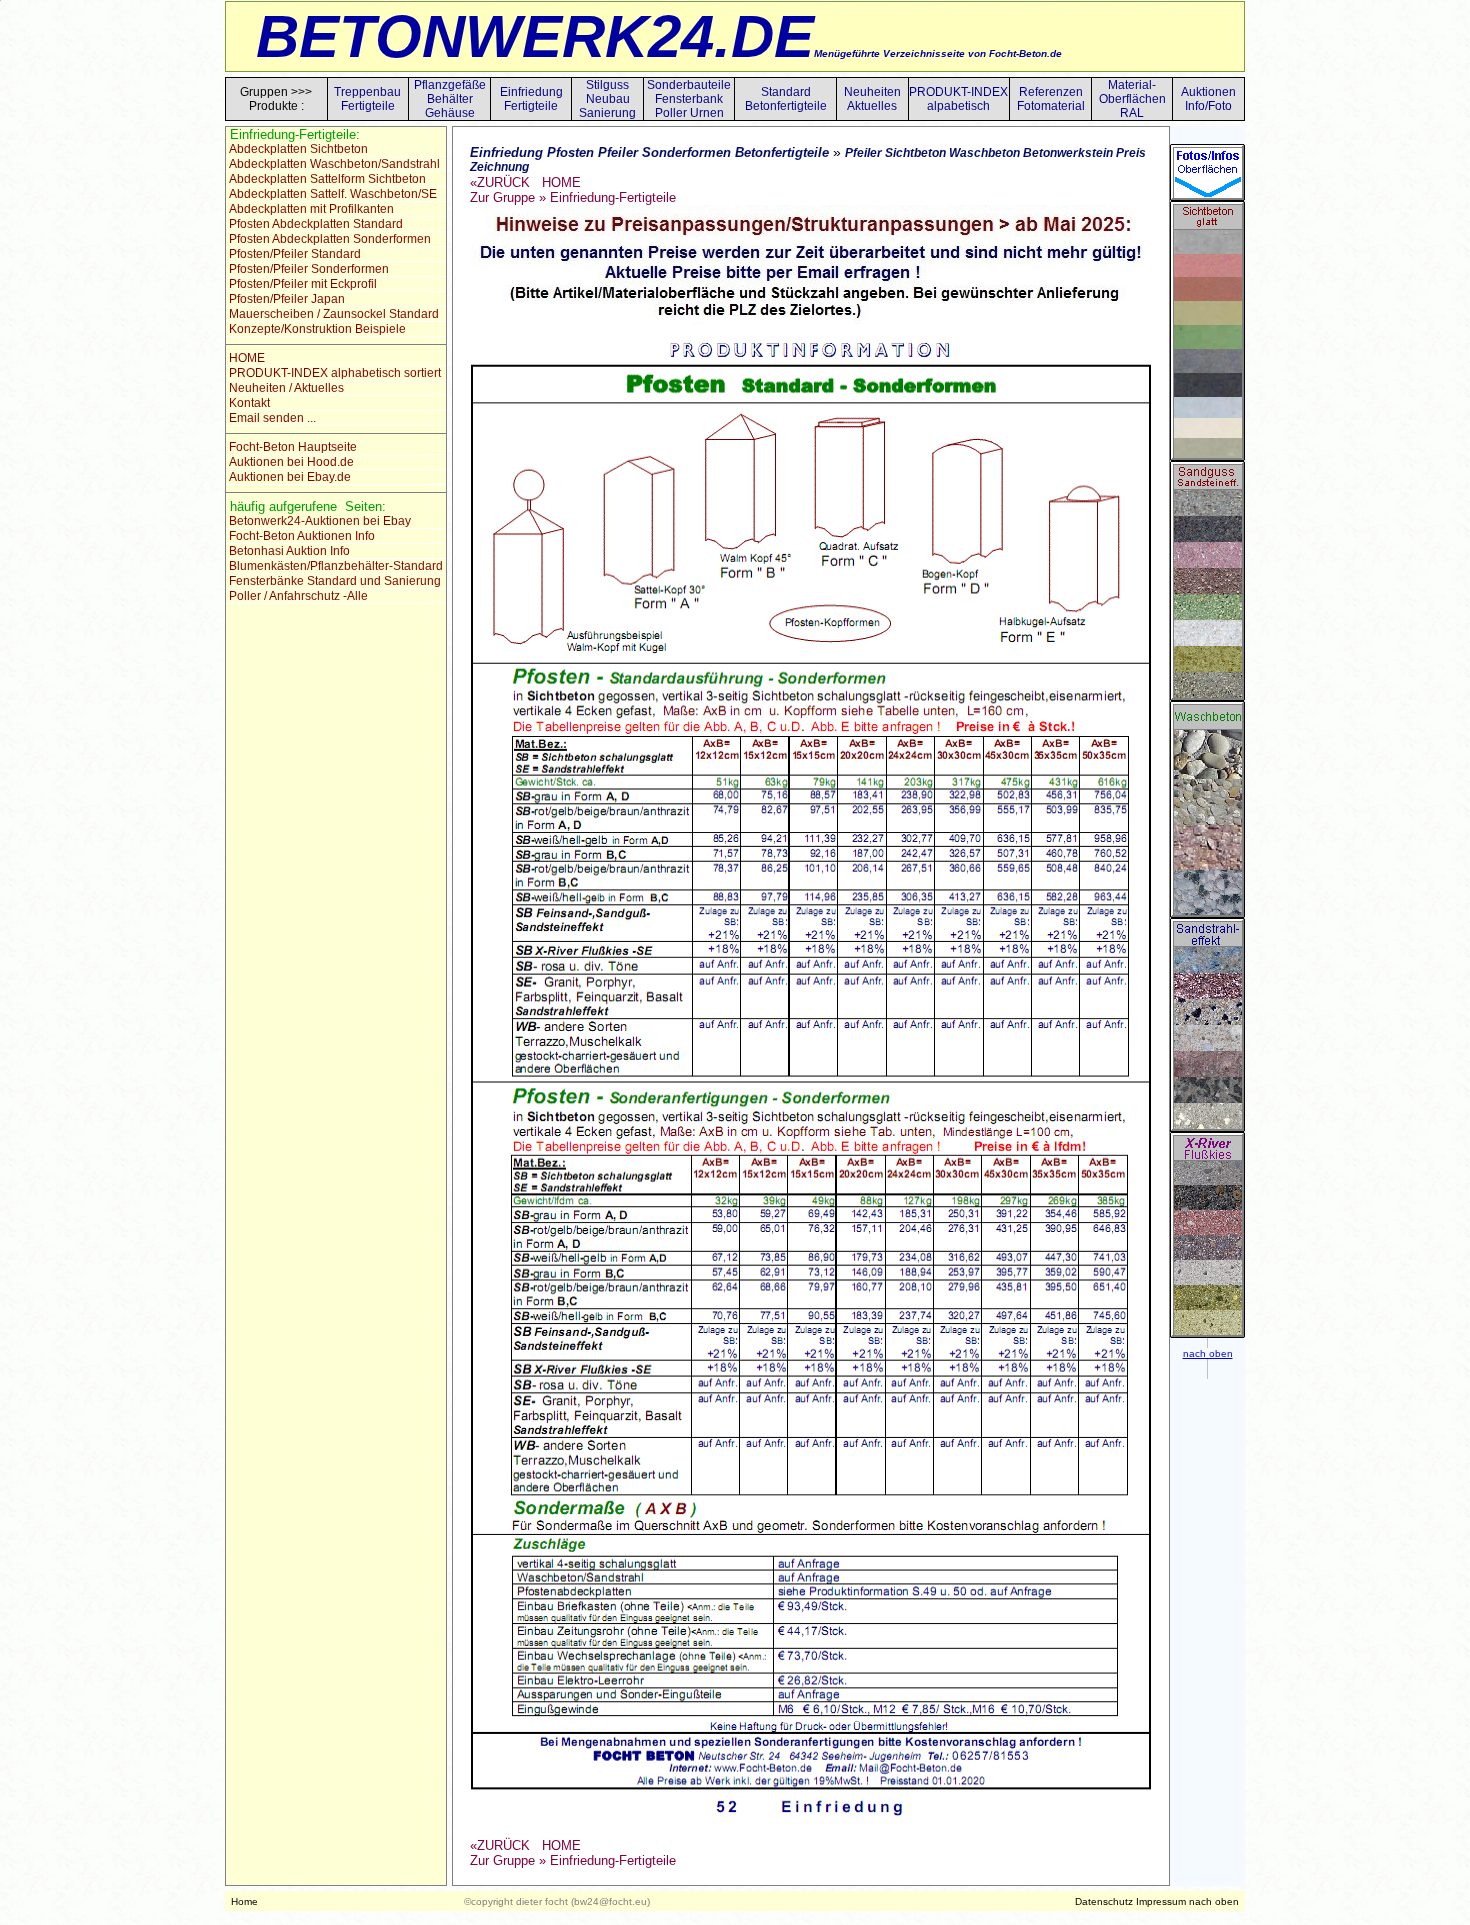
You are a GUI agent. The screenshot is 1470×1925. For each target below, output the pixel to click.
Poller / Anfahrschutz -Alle (297, 596)
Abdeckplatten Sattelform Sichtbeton (326, 179)
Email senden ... (271, 418)
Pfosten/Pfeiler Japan (285, 299)
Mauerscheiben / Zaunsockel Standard (332, 314)
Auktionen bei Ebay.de (288, 477)
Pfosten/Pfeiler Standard (293, 254)
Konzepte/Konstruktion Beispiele (316, 329)
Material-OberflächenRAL (1132, 99)
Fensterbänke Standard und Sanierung (333, 581)
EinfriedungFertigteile (531, 99)
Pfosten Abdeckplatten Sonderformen (328, 239)
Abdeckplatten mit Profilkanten (310, 209)
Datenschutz (1104, 1901)
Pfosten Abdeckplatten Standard (314, 224)
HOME (245, 358)
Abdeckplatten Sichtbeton (297, 149)
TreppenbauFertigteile (367, 99)
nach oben (1214, 1901)
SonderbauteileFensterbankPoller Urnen (689, 99)
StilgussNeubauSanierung (607, 99)
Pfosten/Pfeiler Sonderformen (307, 269)
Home (244, 1901)
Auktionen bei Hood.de (290, 462)
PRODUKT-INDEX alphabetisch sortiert (333, 373)
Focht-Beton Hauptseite (291, 447)
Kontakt (248, 403)
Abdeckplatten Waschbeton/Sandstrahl (333, 164)
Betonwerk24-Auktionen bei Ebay (318, 521)
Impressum (1161, 1901)
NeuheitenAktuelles (872, 99)
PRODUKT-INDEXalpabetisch (958, 99)
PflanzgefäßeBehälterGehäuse (450, 99)
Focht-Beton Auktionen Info (300, 536)
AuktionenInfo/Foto (1208, 99)
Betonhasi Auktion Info (288, 551)
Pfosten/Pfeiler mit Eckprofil (301, 284)
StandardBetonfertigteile (786, 99)
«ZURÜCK (500, 182)
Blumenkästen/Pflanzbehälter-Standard (334, 566)
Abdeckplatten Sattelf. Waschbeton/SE (331, 194)
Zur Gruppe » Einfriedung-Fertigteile (573, 197)
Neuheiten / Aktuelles (285, 388)
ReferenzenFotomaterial (1051, 99)
